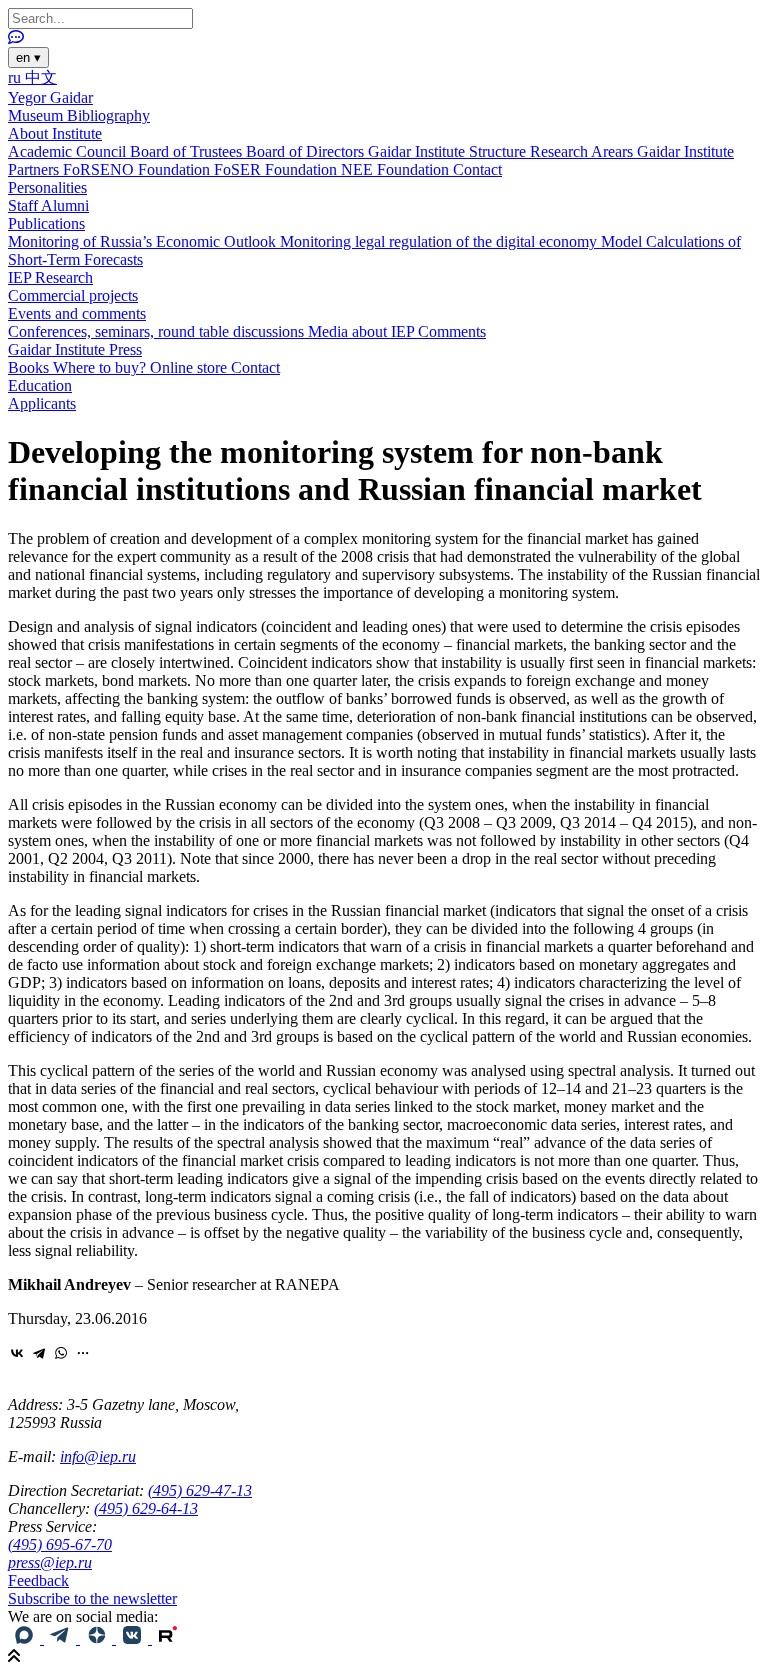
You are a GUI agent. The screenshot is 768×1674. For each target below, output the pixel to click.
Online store (190, 367)
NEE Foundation (397, 169)
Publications (46, 223)
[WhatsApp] (61, 1353)
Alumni (65, 205)
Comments (452, 331)
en (28, 57)
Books (30, 367)
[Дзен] (98, 1638)
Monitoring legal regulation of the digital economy (440, 241)
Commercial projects (73, 295)
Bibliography (108, 115)
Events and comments (77, 313)
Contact (477, 169)
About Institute (55, 133)
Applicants (42, 403)
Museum (37, 115)
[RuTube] (168, 1638)
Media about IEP (363, 331)
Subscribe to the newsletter (92, 1598)
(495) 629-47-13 (200, 1490)
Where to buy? (101, 367)
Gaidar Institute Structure (449, 151)
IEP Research (50, 277)
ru (16, 77)
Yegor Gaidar (50, 97)
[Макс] (26, 1638)
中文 (41, 77)
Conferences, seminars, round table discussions (158, 331)
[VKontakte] (17, 1353)
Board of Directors (307, 151)
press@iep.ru (50, 1562)
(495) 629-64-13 (146, 1508)
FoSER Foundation (277, 169)
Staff (24, 205)
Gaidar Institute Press (75, 349)
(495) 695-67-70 (60, 1544)
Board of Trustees (188, 151)
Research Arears (583, 151)
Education (40, 385)
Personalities (47, 187)
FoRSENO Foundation (138, 169)
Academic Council (69, 151)
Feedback (38, 1580)
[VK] (134, 1638)
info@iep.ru (98, 1456)
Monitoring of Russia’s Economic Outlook (144, 241)
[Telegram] (39, 1353)
